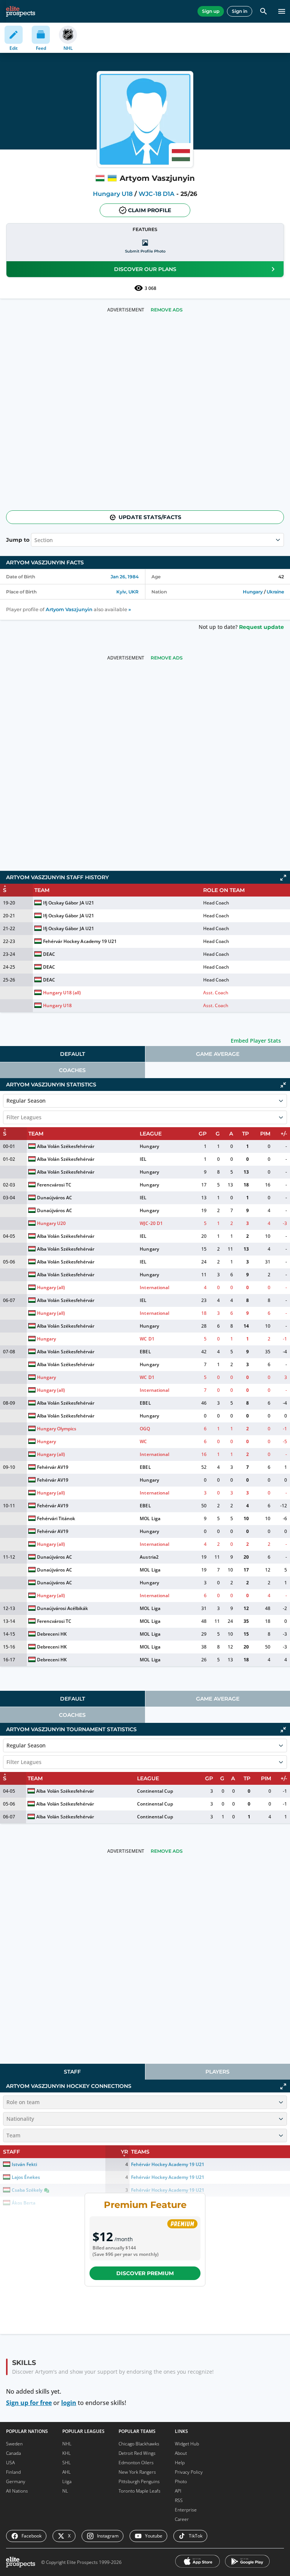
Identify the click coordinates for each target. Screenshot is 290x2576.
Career (182, 2519)
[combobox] (7, 1117)
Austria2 (149, 1557)
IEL (143, 1159)
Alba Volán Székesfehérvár (66, 1146)
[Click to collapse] (283, 1085)
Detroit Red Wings (137, 2453)
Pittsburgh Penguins (139, 2481)
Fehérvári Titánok (56, 1518)
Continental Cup (155, 1791)
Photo (181, 2481)
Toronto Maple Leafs (140, 2491)
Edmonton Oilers (136, 2463)
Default (72, 1054)
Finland (13, 2472)
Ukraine (275, 592)
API (178, 2491)
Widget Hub (187, 2444)
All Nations (17, 2491)
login (69, 2403)
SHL (66, 2463)
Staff (72, 2072)
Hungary (253, 592)
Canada (13, 2453)
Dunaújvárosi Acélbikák (62, 1608)
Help (180, 2463)
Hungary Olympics (57, 1429)
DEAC (49, 954)
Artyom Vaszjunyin (69, 609)
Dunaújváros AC (55, 1198)
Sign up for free (29, 2403)
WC (143, 1441)
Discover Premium (145, 2273)
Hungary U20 (51, 1223)
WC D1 (147, 1339)
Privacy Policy (189, 2472)
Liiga (67, 2481)
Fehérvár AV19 (53, 1467)
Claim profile (150, 210)
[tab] (72, 1054)
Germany (16, 2481)
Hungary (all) (51, 1287)
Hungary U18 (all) (62, 993)
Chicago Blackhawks (139, 2444)
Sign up (211, 11)
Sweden (14, 2444)
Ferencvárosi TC (54, 1185)
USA (10, 2463)
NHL (67, 2444)
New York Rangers (137, 2472)
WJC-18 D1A (157, 194)
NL (65, 2491)
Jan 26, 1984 (125, 577)
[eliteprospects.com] (21, 11)
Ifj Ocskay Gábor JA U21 (68, 903)
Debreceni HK (52, 1634)
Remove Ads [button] (167, 310)
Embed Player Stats (256, 1041)
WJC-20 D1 (151, 1223)
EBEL (145, 1352)
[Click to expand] (283, 878)
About (181, 2453)
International (154, 1287)
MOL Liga (150, 1518)
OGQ (145, 1429)
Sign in (240, 11)
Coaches (72, 1070)
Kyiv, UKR (127, 592)
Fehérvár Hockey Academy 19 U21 (80, 941)
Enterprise (186, 2510)
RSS (179, 2500)
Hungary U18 (113, 194)
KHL (66, 2453)
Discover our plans (145, 269)
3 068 (150, 288)
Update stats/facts (150, 517)
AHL (66, 2472)
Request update (261, 627)
